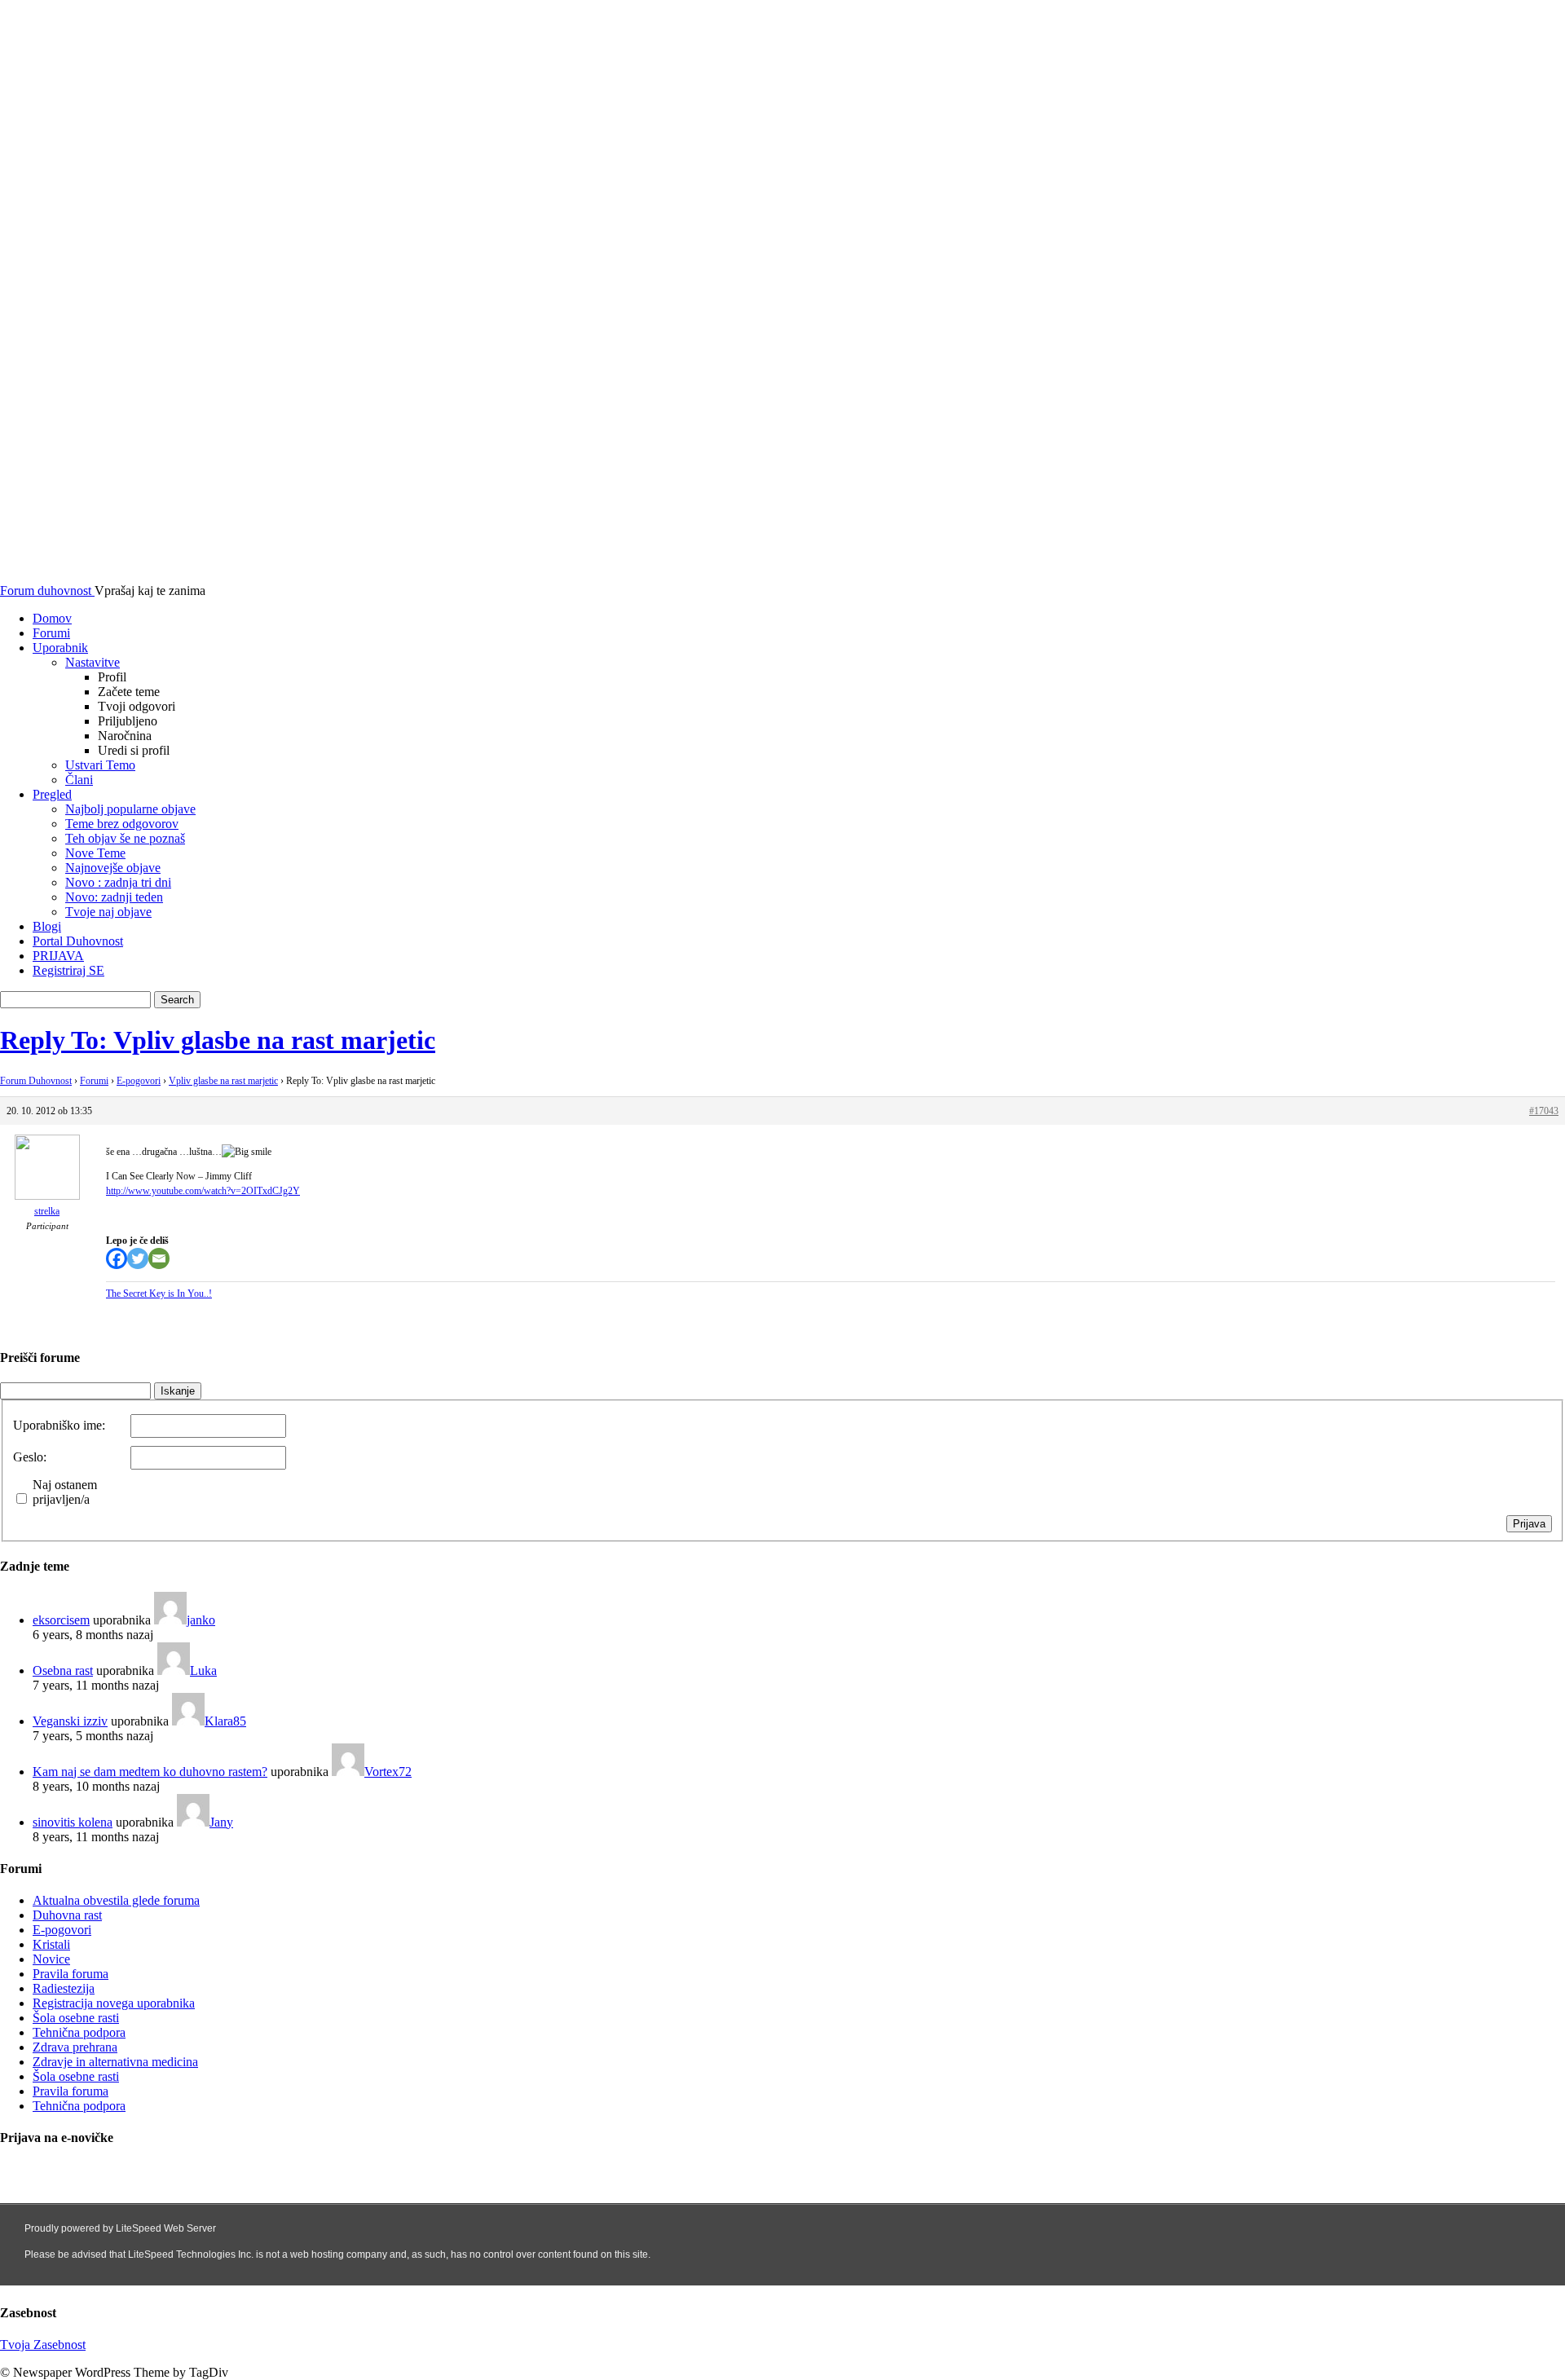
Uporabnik (60, 648)
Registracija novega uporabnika (114, 2003)
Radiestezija (64, 1988)
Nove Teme (95, 853)
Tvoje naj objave (108, 912)
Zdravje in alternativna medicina (115, 2062)
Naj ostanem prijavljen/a (65, 1492)
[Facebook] (117, 1258)
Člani (79, 780)
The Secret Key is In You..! (159, 1294)
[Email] (159, 1258)
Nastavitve (93, 662)
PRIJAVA (58, 956)
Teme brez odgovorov (122, 824)
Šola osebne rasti (76, 2018)
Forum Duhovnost (36, 1081)
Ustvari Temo (100, 765)
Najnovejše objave (113, 868)
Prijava (1529, 1524)
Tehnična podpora (79, 2032)
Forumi (51, 633)
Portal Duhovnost (78, 941)
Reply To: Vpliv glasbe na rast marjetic (218, 1040)
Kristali (51, 1944)
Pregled (52, 794)
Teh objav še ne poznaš (125, 838)
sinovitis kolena (73, 1822)
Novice (51, 1959)
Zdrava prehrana (75, 2047)
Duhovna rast (67, 1915)
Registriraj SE (68, 970)
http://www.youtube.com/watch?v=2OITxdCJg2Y (203, 1191)
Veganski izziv (70, 1721)
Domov (52, 618)
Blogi (47, 926)
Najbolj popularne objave (130, 809)
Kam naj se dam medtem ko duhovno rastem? (150, 1772)
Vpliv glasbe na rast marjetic (223, 1081)
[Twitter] (138, 1258)
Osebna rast (63, 1670)
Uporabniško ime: (59, 1425)
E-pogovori (139, 1081)
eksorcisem (61, 1620)
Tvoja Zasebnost (43, 2345)
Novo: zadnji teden (114, 897)
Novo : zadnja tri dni (118, 882)
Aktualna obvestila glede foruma (116, 1900)
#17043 (1544, 1111)
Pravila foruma (71, 1974)
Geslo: (30, 1457)
